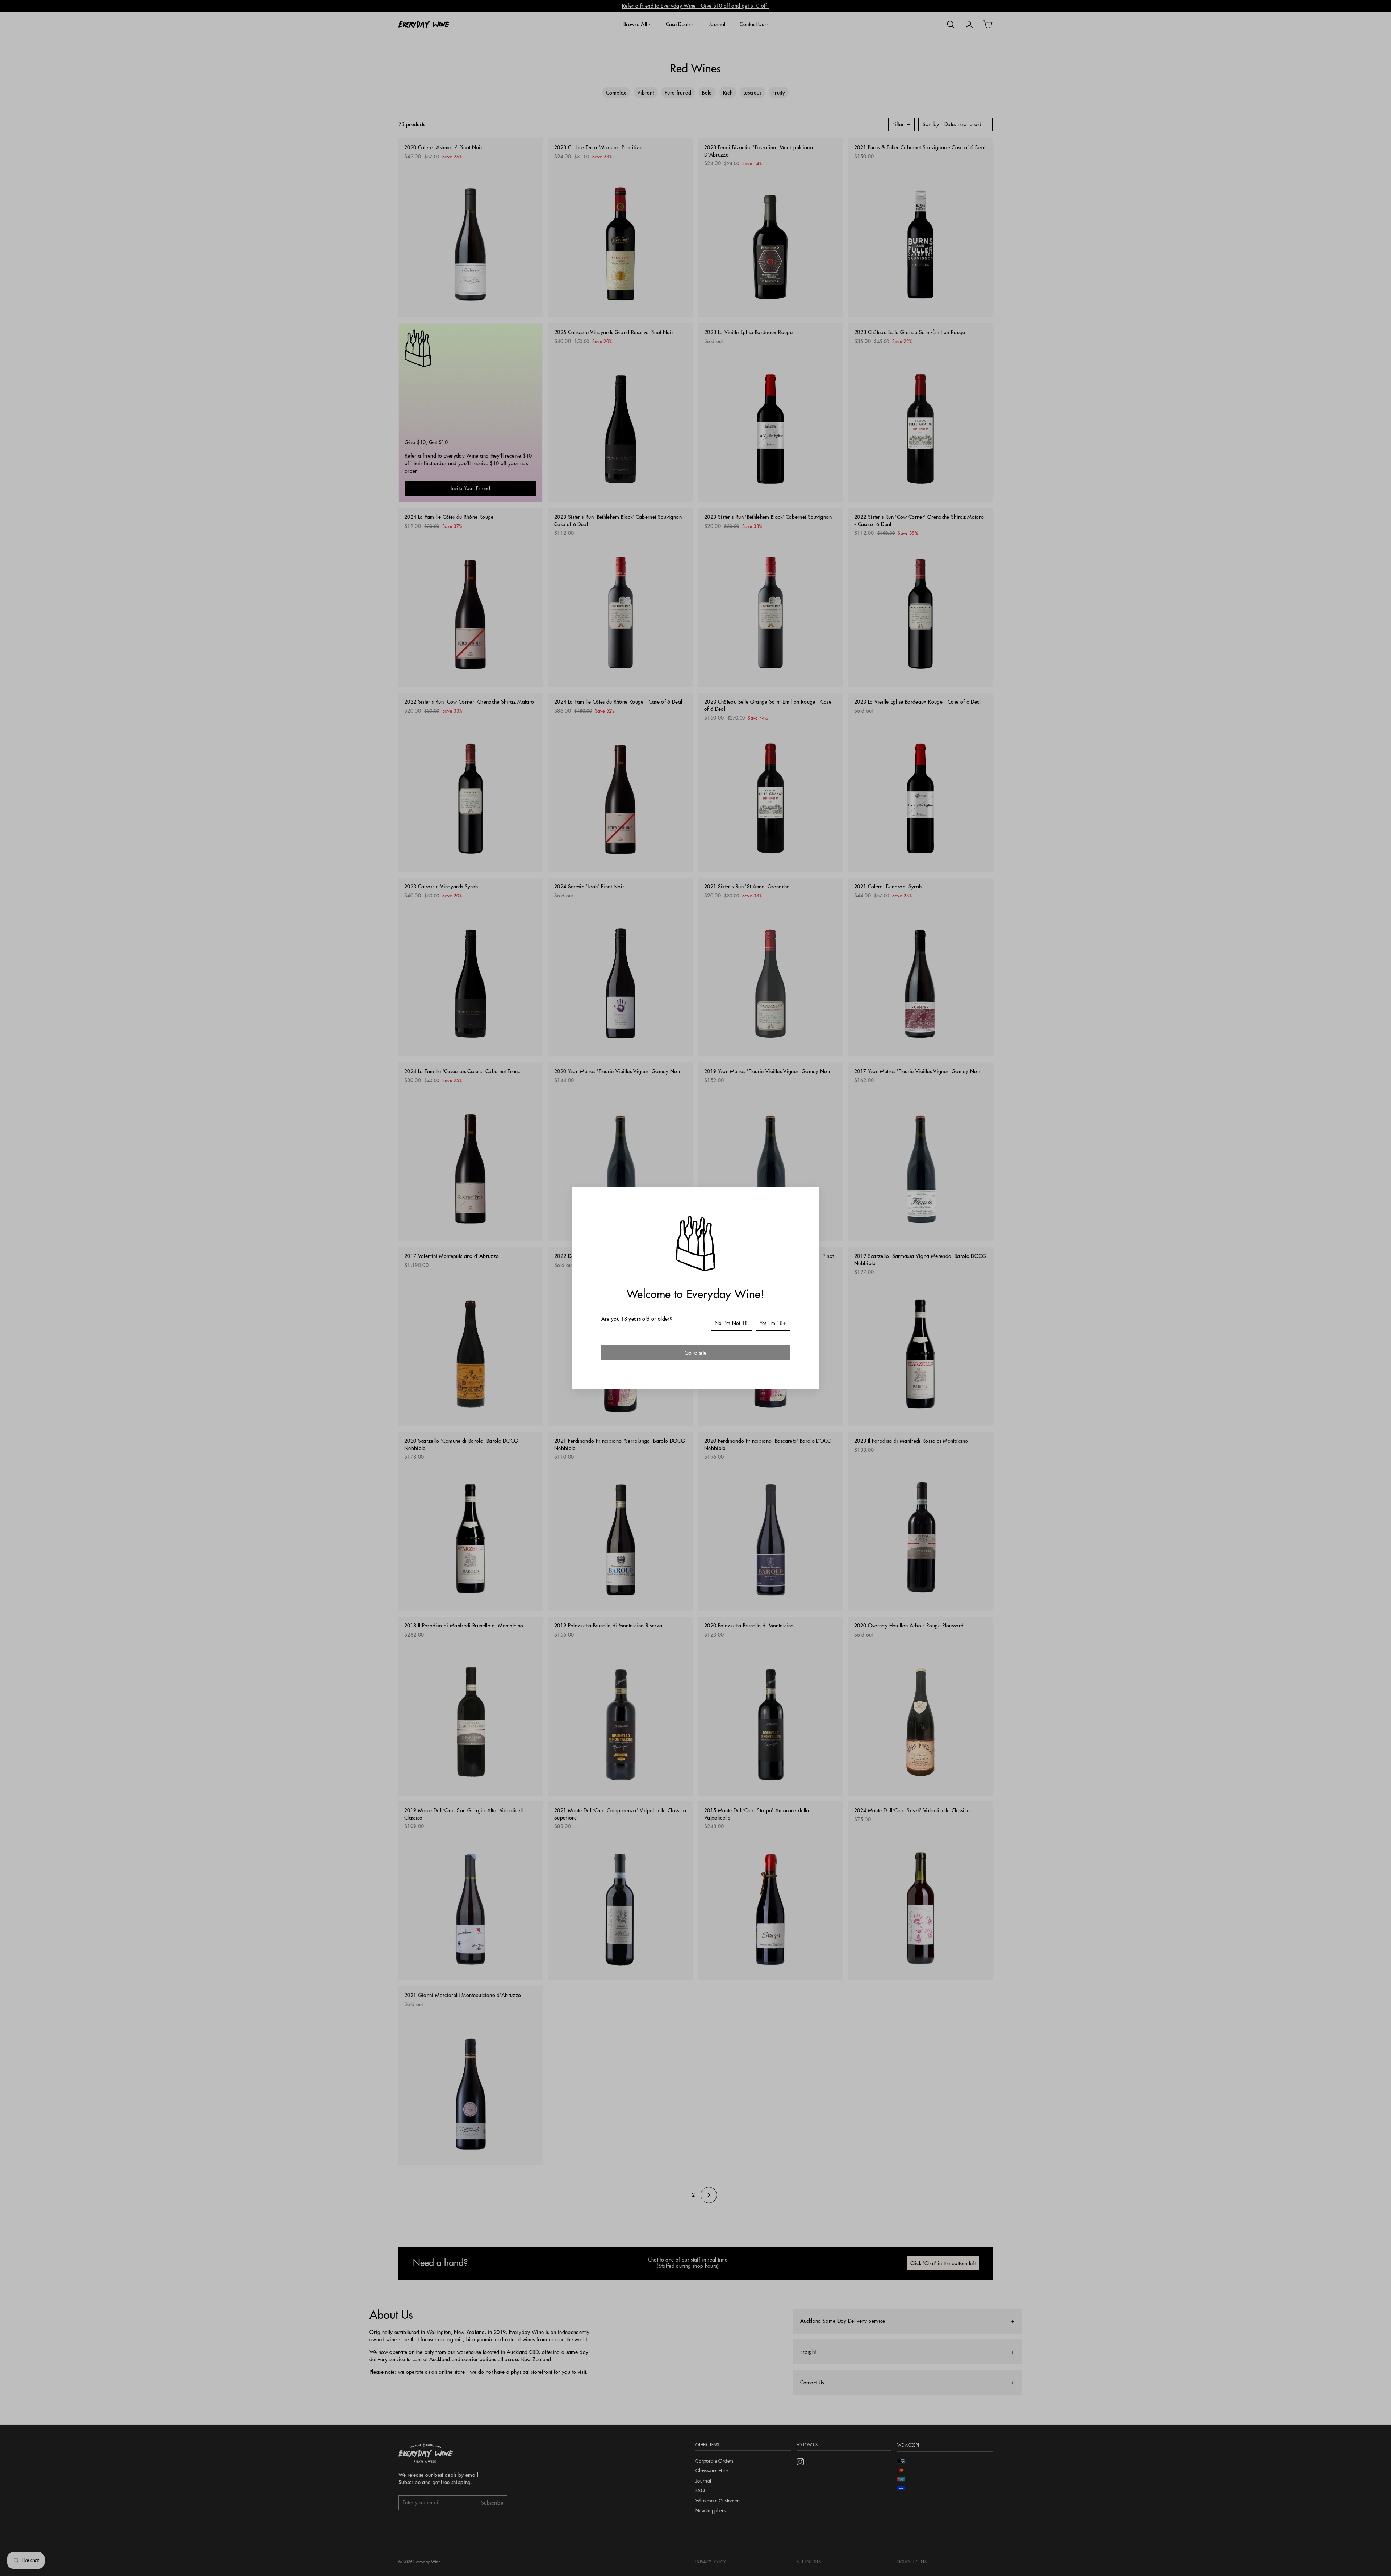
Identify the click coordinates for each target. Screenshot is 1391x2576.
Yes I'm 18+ (773, 1323)
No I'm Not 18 (731, 1323)
